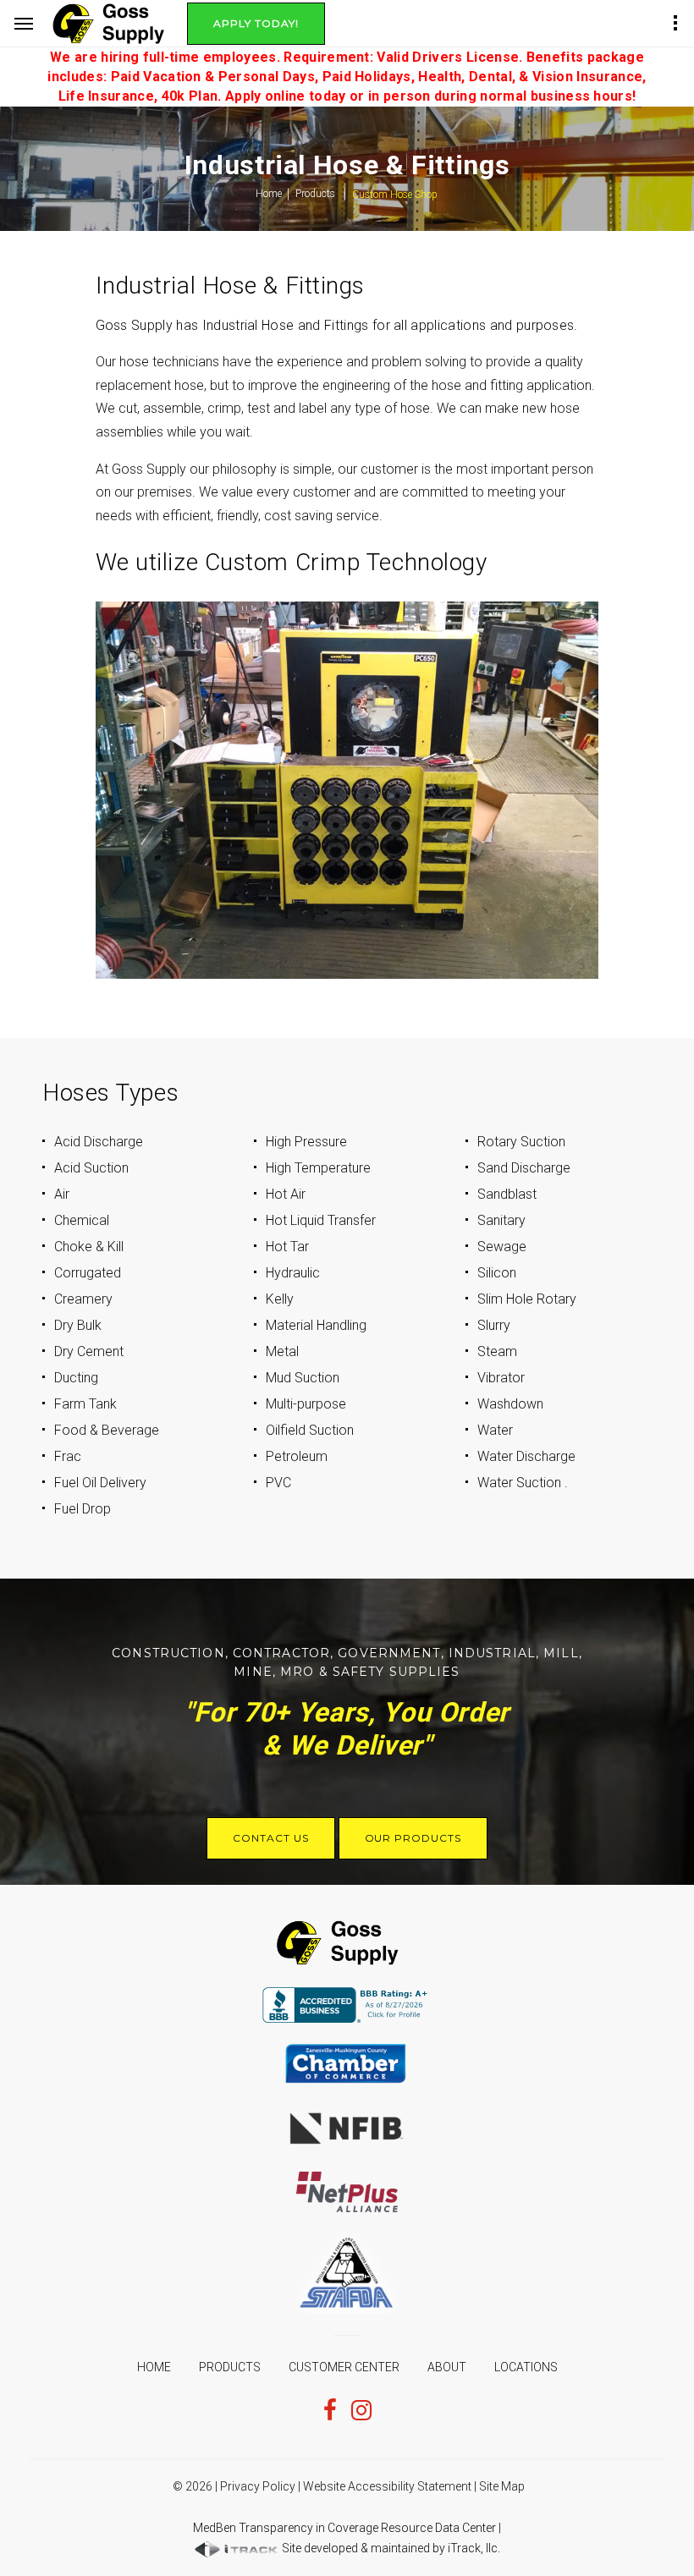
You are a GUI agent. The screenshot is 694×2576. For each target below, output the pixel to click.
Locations (526, 2367)
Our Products (413, 1838)
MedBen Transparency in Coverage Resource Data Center (344, 2528)
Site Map (502, 2486)
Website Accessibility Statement (387, 2486)
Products (315, 194)
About (447, 2367)
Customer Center (344, 2367)
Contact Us (271, 1838)
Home (269, 194)
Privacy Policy (258, 2486)
